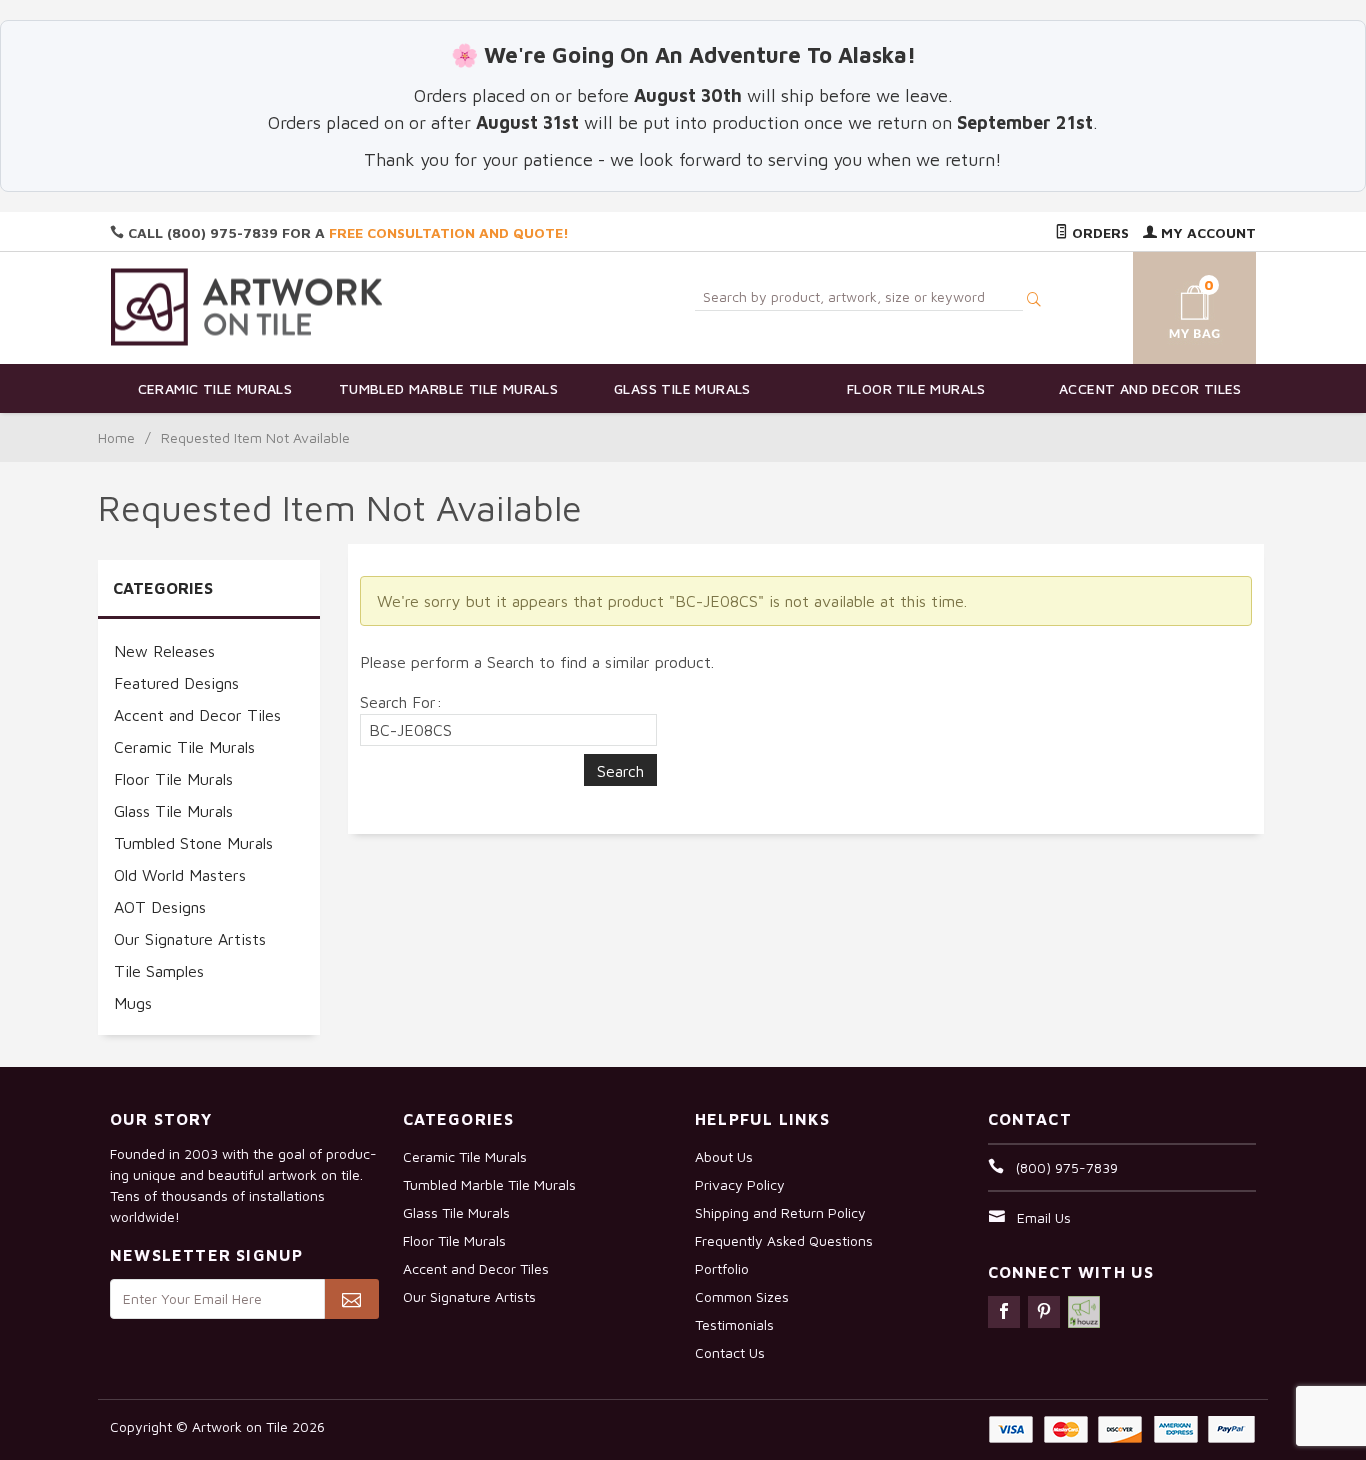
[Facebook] (1004, 1312)
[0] (1171, 304)
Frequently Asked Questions (784, 1240)
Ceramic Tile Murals (215, 388)
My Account (1206, 232)
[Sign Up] (351, 1299)
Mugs (133, 1003)
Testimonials (734, 1324)
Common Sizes (742, 1296)
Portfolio (722, 1268)
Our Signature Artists (190, 939)
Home (116, 437)
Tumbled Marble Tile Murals (448, 388)
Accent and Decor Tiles (1150, 388)
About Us (724, 1156)
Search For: (401, 702)
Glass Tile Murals (682, 388)
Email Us (1044, 1217)
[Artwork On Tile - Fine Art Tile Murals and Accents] (247, 306)
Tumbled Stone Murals (193, 843)
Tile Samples (159, 971)
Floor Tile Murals (916, 388)
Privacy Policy (740, 1184)
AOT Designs (160, 907)
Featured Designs (176, 683)
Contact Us (730, 1352)
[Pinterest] (1044, 1312)
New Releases (164, 651)
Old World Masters (180, 875)
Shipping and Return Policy (780, 1212)
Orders (1098, 232)
